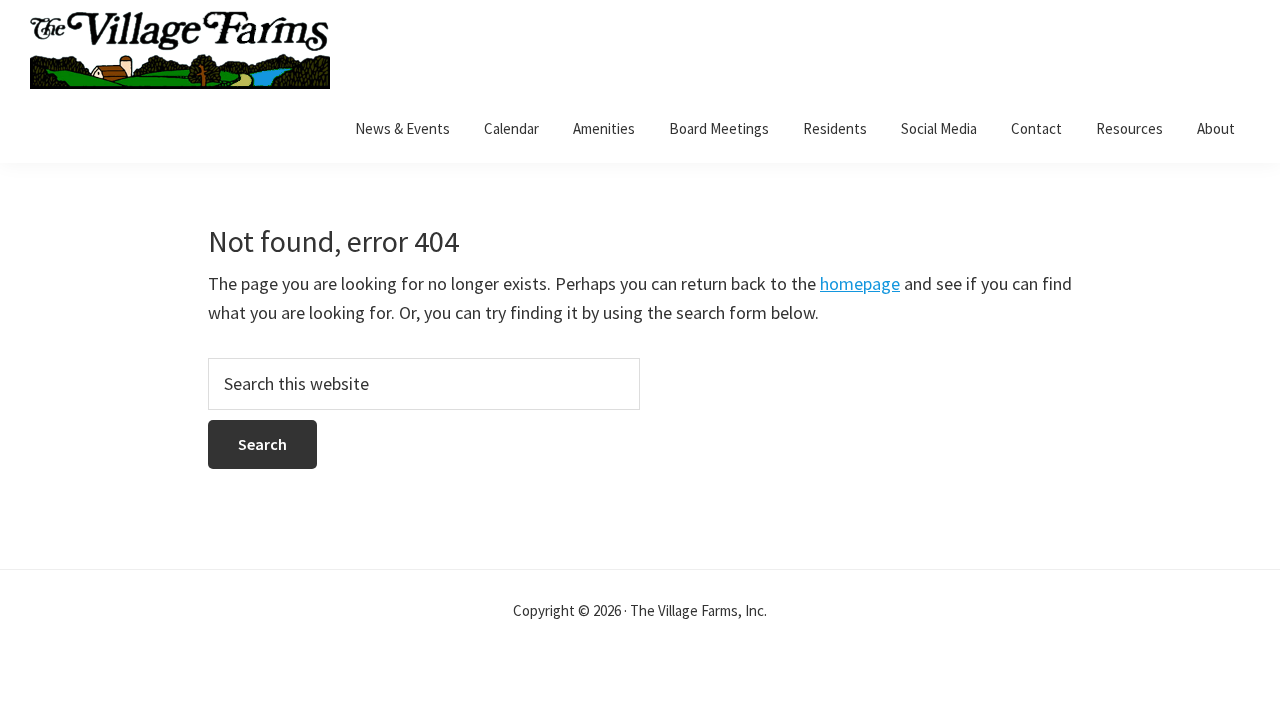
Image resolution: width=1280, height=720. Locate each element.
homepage (860, 283)
